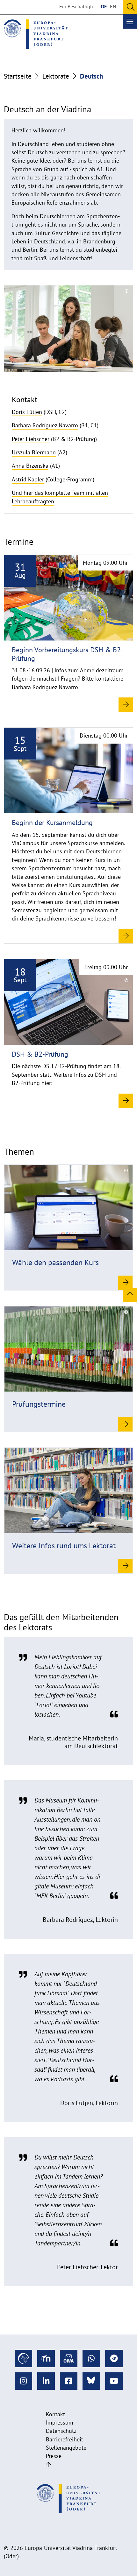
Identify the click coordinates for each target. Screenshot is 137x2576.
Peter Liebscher (31, 439)
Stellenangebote (66, 2448)
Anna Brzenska (30, 466)
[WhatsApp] (91, 2359)
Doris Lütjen (27, 412)
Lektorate (56, 76)
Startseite (18, 76)
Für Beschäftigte (77, 6)
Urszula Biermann (34, 452)
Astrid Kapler (28, 479)
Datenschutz (61, 2431)
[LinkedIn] (46, 2381)
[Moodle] (46, 2359)
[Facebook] (69, 2381)
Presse (54, 2456)
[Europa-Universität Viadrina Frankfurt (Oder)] (36, 34)
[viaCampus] (23, 2359)
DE (104, 6)
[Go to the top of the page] (48, 2464)
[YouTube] (114, 2381)
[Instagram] (23, 2381)
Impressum (60, 2422)
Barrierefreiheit (65, 2439)
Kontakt (55, 2414)
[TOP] (130, 1295)
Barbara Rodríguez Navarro (45, 425)
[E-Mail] (69, 2359)
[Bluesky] (91, 2381)
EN (113, 6)
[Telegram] (114, 2359)
